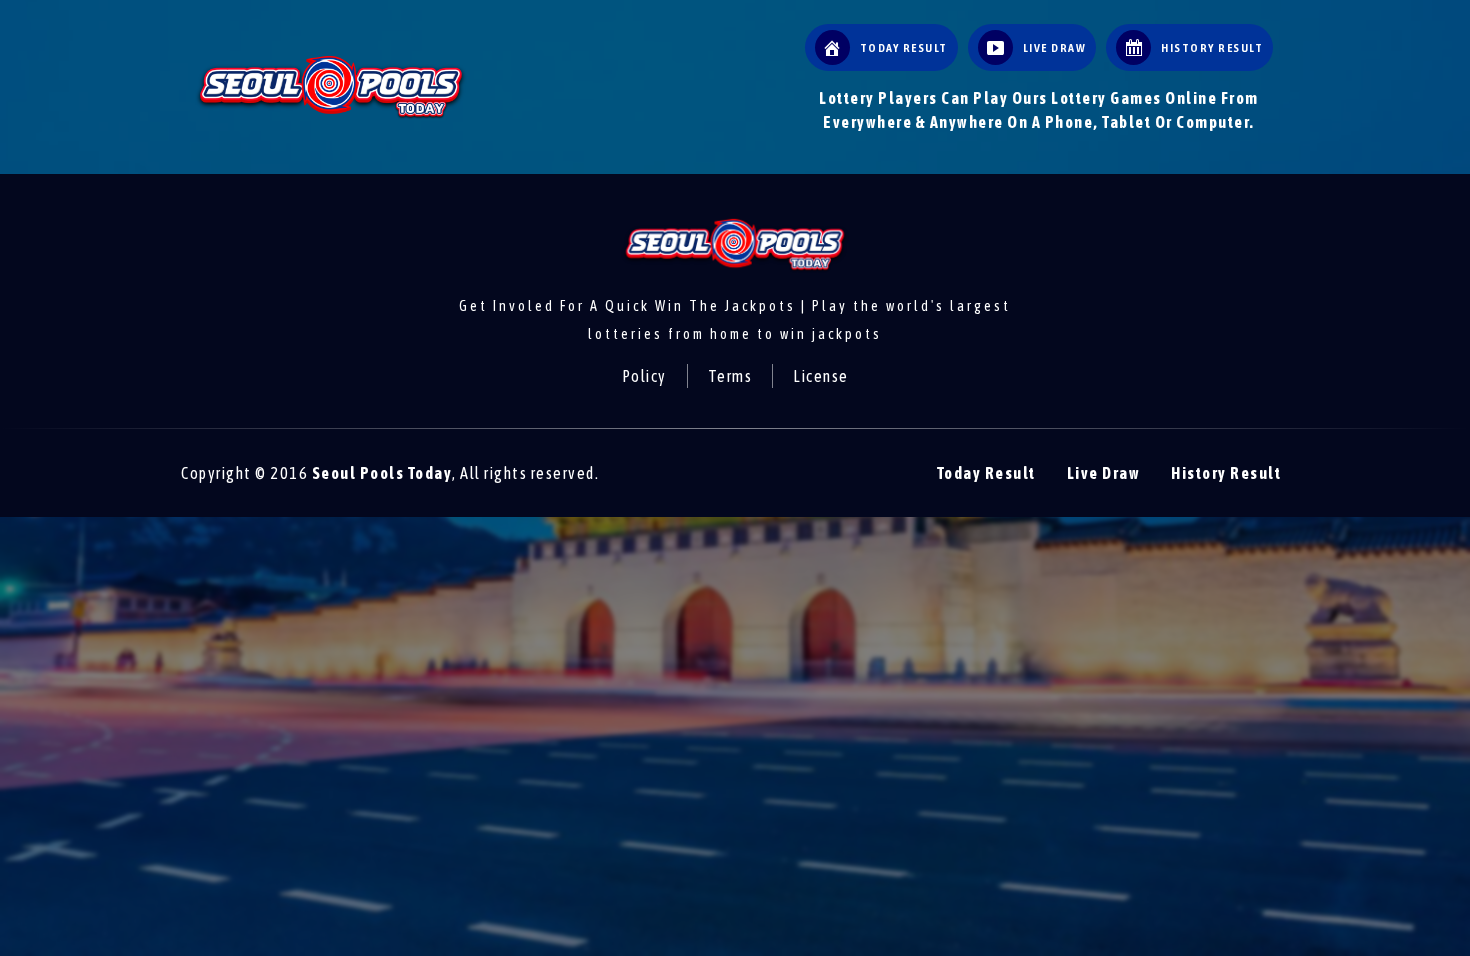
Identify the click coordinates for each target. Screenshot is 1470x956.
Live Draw (1104, 473)
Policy (644, 376)
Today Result (986, 473)
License (821, 376)
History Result (1226, 473)
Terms (730, 376)
